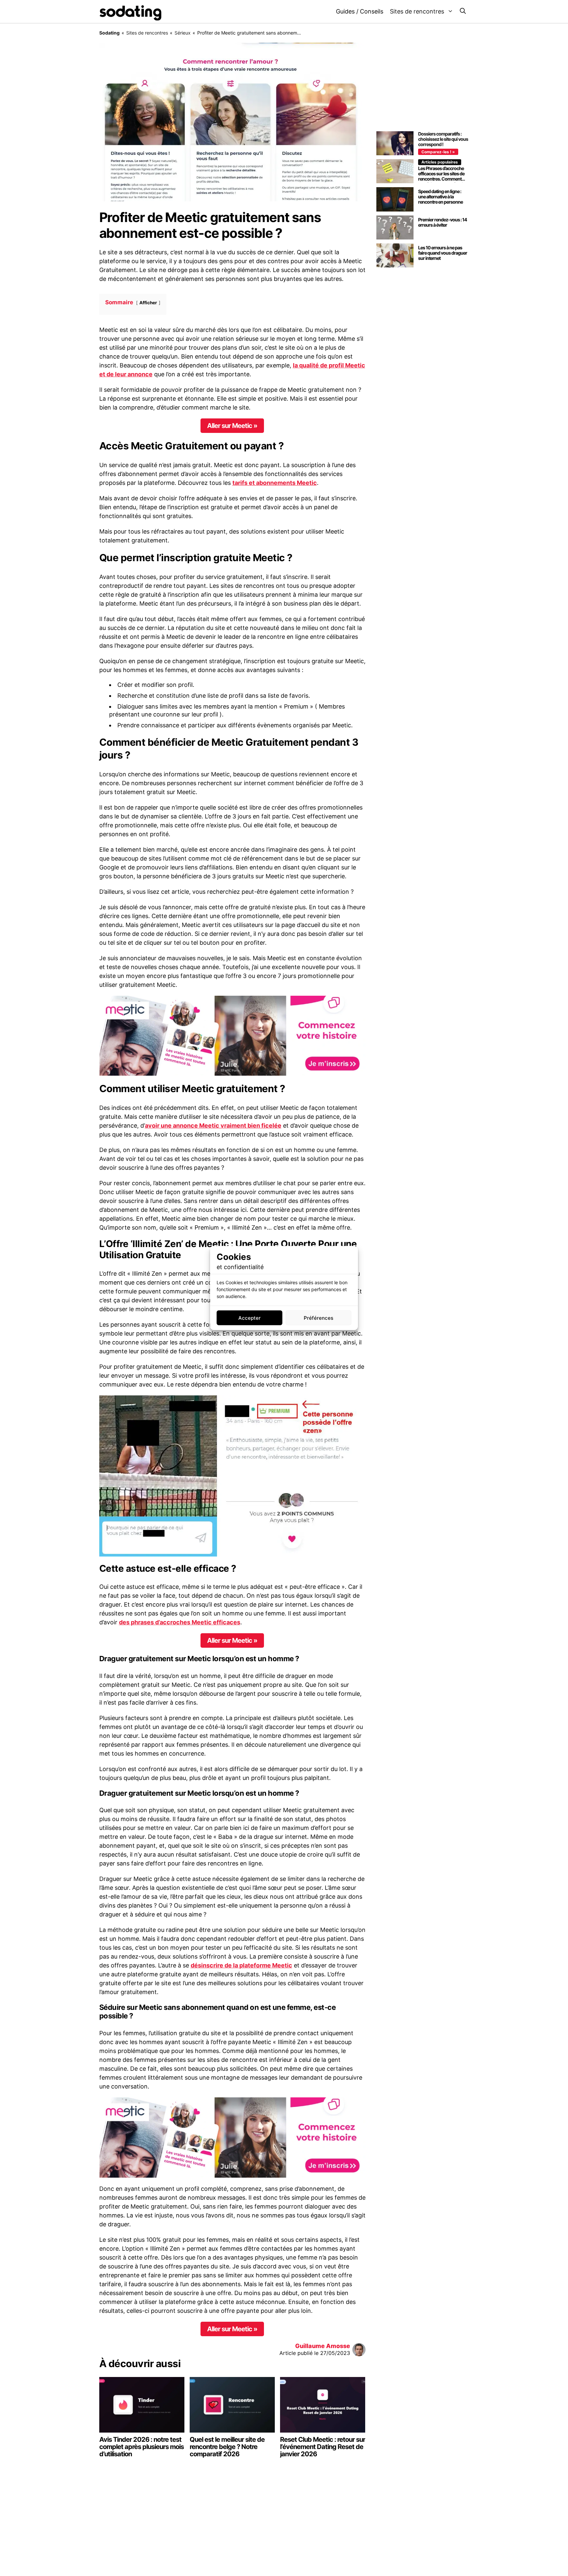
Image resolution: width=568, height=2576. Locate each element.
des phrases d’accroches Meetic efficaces (180, 1622)
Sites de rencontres (417, 11)
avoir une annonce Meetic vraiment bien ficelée (213, 1125)
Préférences (319, 1318)
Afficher (148, 303)
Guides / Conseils (360, 11)
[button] (463, 12)
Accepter (249, 1318)
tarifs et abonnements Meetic (275, 483)
